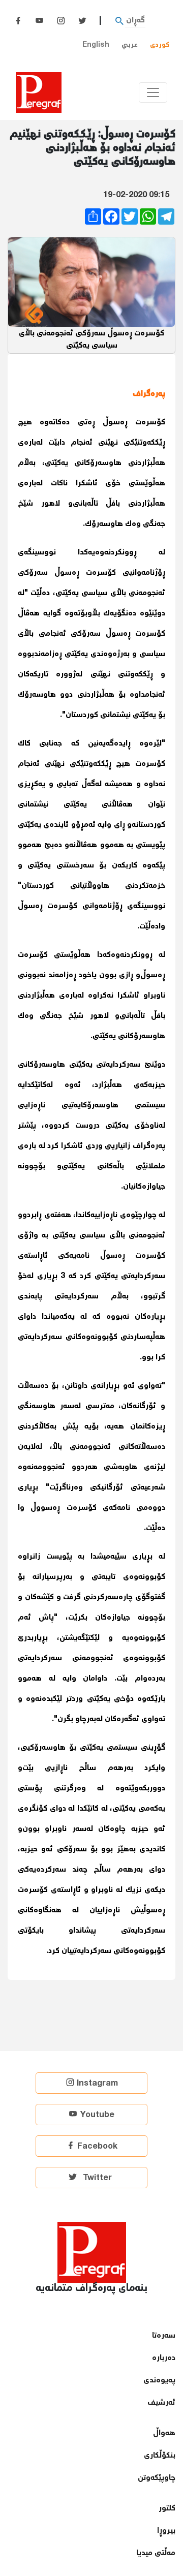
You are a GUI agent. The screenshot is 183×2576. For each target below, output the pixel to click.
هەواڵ (164, 2433)
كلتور (167, 2509)
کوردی (160, 45)
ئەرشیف (161, 2403)
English (96, 45)
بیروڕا (166, 2531)
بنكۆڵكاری (160, 2456)
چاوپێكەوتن (157, 2478)
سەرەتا (164, 2336)
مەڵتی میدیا (156, 2553)
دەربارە (164, 2358)
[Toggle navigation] (153, 92)
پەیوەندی (159, 2381)
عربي (130, 45)
